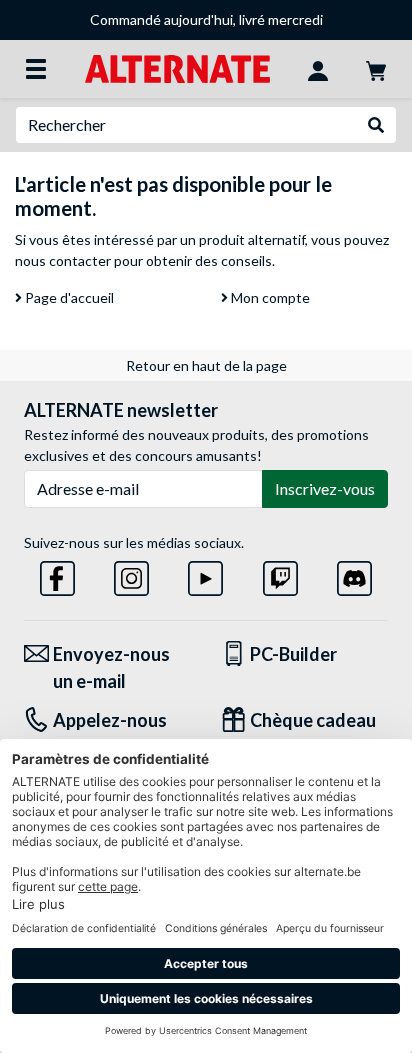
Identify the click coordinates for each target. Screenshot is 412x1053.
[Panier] (376, 69)
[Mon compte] (318, 69)
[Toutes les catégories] (36, 69)
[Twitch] (280, 574)
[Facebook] (57, 574)
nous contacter (63, 260)
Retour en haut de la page (206, 365)
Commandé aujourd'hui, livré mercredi (206, 19)
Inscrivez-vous (325, 488)
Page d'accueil (68, 297)
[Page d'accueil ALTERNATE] (177, 67)
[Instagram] (131, 574)
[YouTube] (205, 574)
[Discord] (354, 574)
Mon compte (269, 297)
